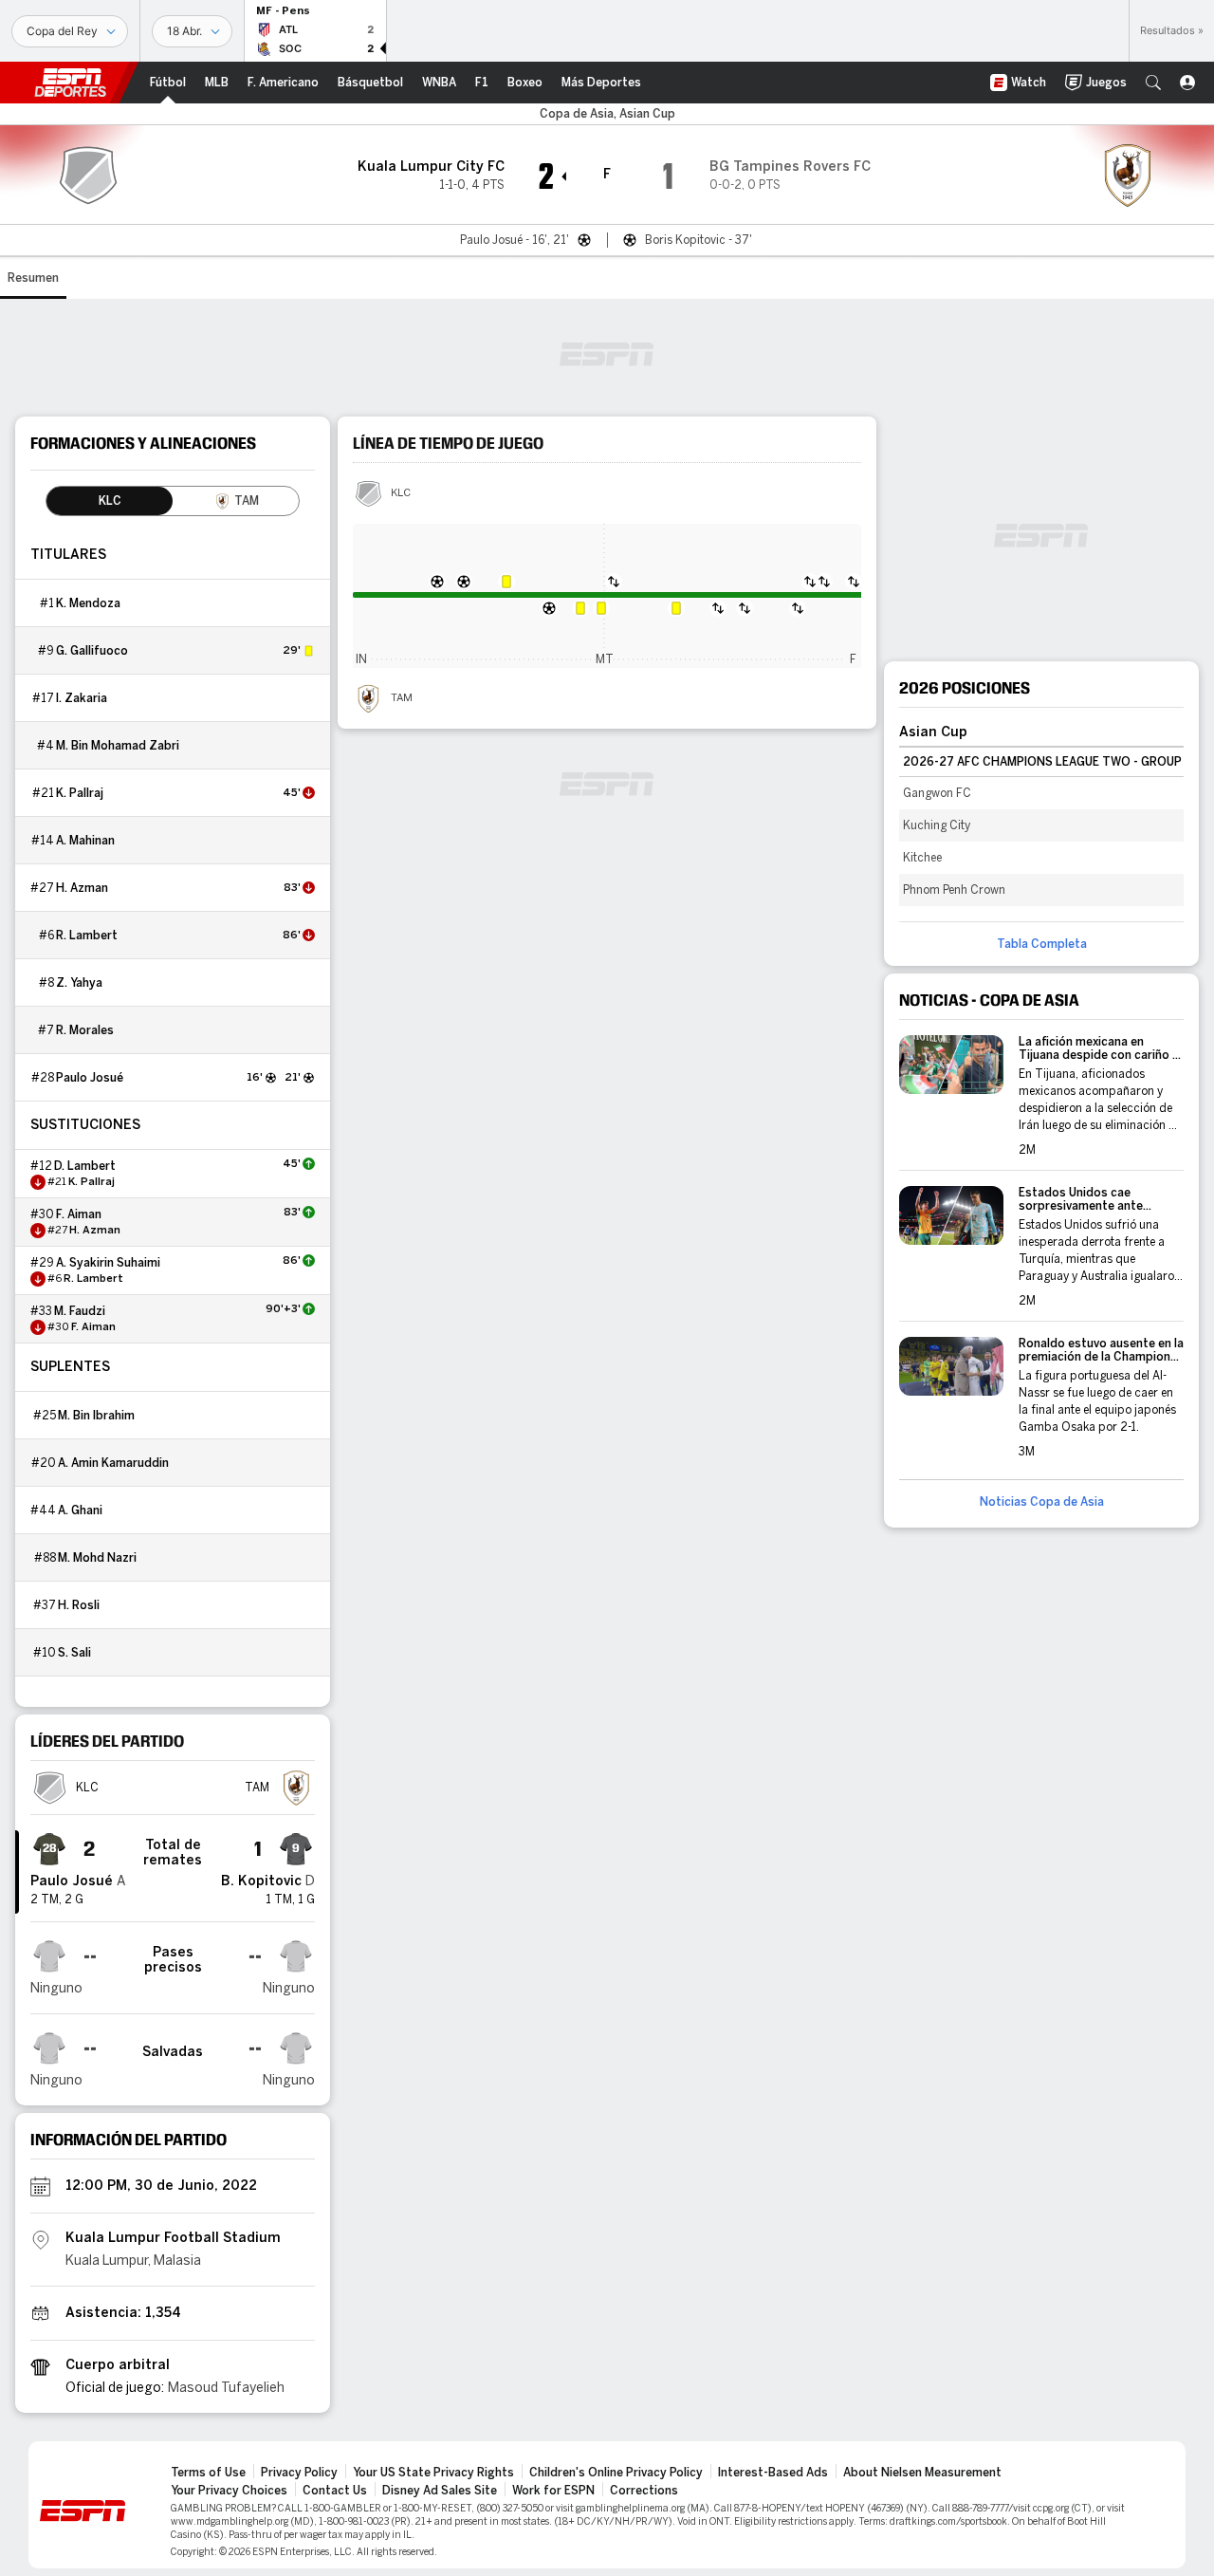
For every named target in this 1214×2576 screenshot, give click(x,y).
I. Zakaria (82, 698)
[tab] (110, 501)
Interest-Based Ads (773, 2473)
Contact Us (335, 2491)
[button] (1153, 83)
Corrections (644, 2491)
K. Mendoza (88, 603)
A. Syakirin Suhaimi (108, 1263)
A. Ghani (80, 1510)
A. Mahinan (85, 841)
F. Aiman (79, 1214)
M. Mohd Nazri (97, 1558)
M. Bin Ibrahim (96, 1416)
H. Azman (82, 888)
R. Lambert (87, 936)
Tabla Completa (1042, 944)
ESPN (70, 83)
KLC (401, 493)
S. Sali (74, 1653)
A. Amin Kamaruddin (113, 1463)
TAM (402, 698)
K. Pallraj (80, 793)
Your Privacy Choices (229, 2491)
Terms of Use (208, 2473)
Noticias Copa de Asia (1042, 1502)
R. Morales (85, 1030)
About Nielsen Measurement (922, 2473)
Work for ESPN (553, 2491)
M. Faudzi (80, 1311)
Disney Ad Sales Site (440, 2491)
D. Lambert (85, 1166)
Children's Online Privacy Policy (616, 2473)
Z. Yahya (79, 983)
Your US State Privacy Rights (433, 2473)
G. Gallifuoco (92, 651)
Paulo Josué (90, 1078)
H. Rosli (79, 1605)
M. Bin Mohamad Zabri (118, 746)
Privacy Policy (299, 2473)
